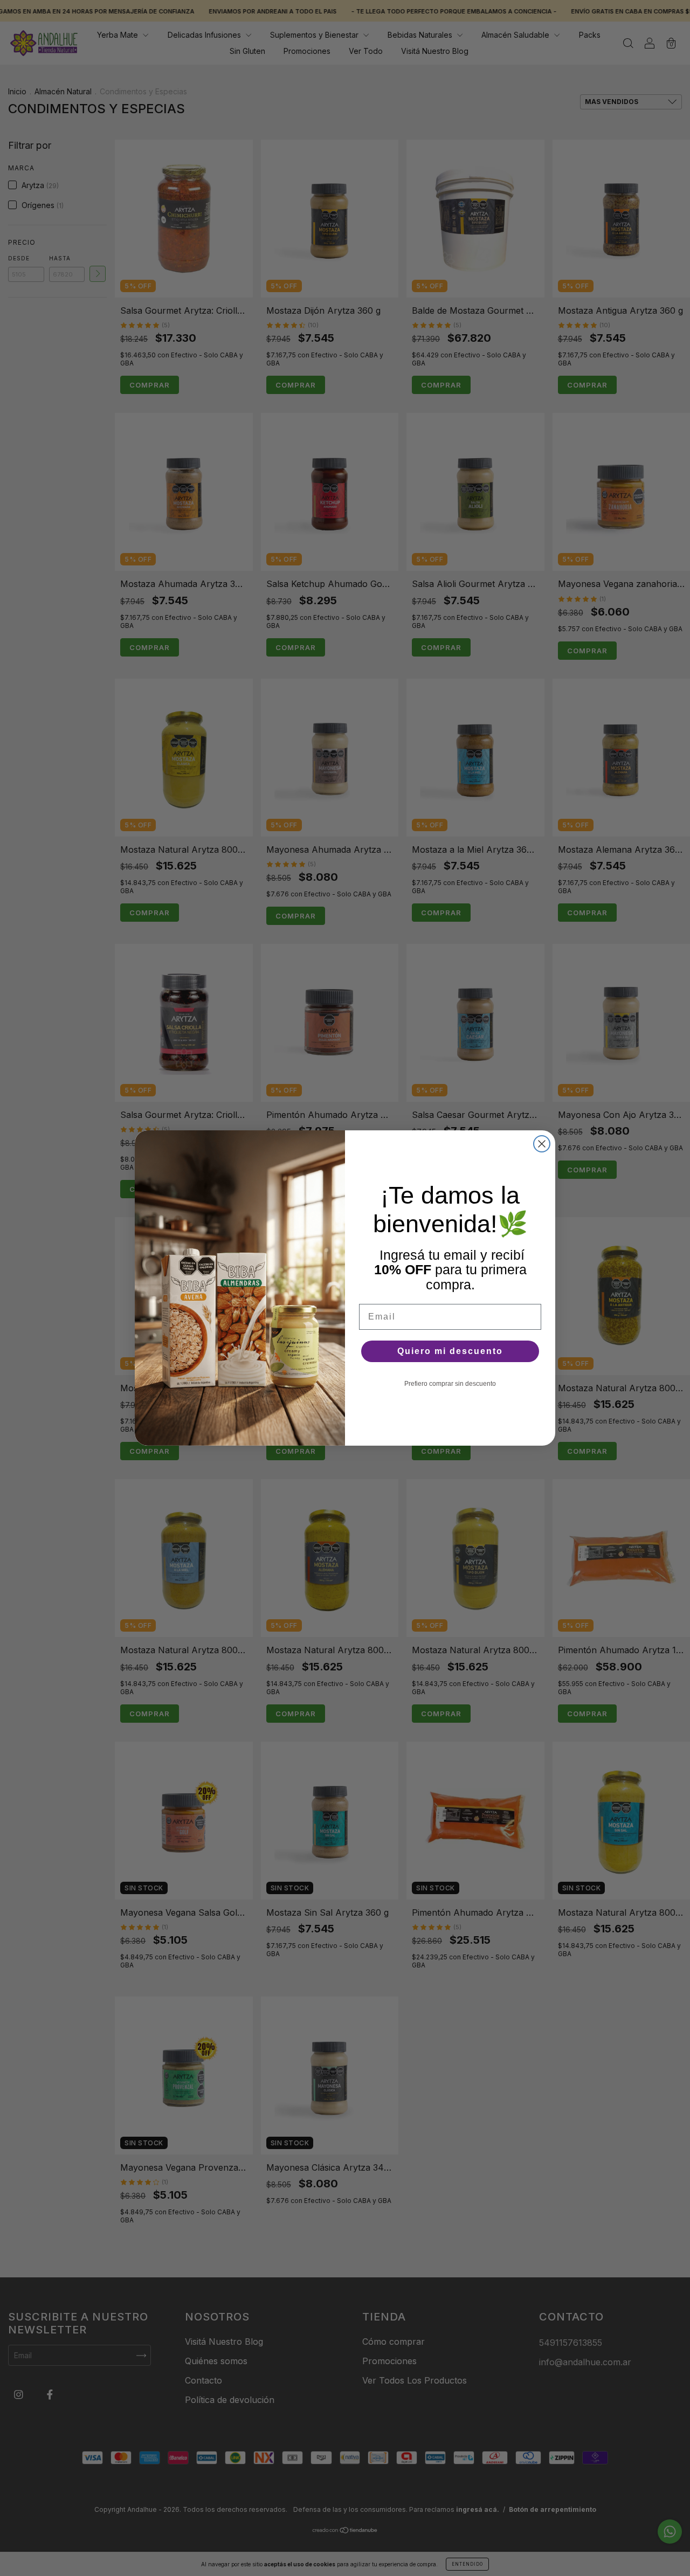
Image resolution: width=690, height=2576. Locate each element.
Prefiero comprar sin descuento (450, 1384)
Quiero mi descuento (450, 1351)
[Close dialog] (542, 1144)
